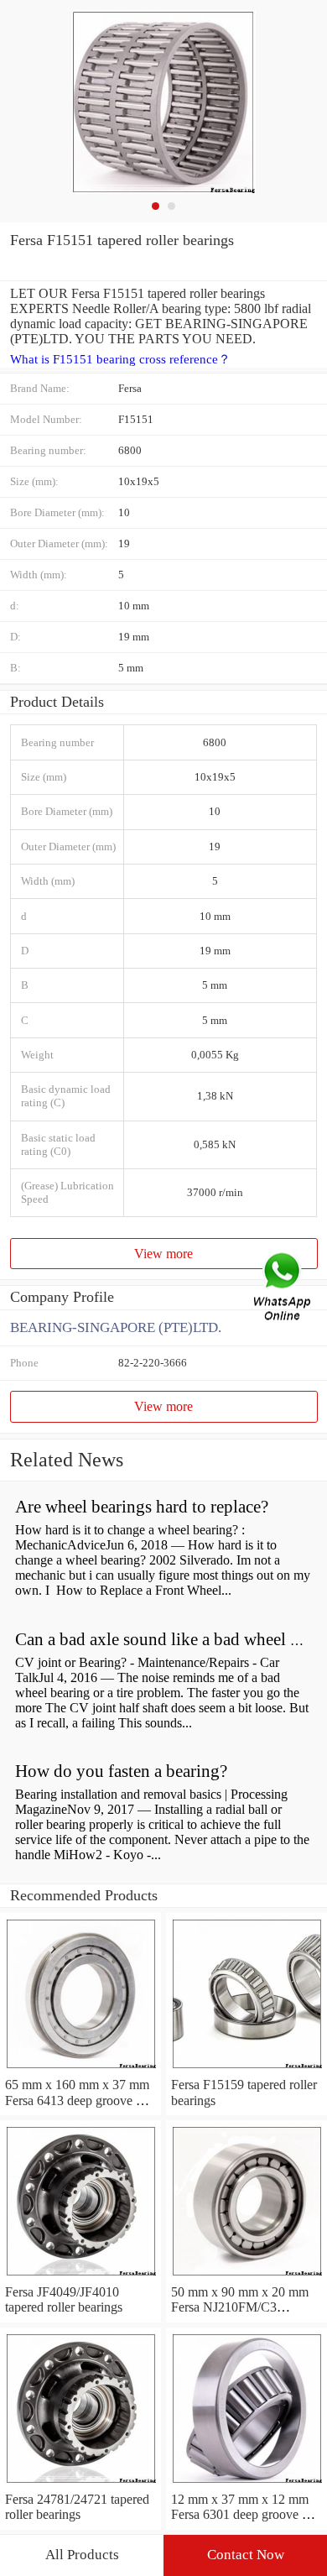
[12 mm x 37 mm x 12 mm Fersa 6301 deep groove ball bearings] (247, 2484)
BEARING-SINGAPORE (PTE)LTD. (116, 1327)
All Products (82, 2555)
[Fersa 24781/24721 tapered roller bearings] (80, 2484)
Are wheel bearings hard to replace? (142, 1507)
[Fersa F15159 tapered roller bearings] (247, 2069)
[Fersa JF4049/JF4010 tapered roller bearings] (80, 2277)
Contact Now (246, 2555)
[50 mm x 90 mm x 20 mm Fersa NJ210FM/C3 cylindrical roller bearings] (247, 2277)
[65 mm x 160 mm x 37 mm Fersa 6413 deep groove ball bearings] (80, 2069)
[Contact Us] (283, 1288)
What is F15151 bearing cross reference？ (120, 359)
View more (163, 1254)
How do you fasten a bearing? (121, 1771)
